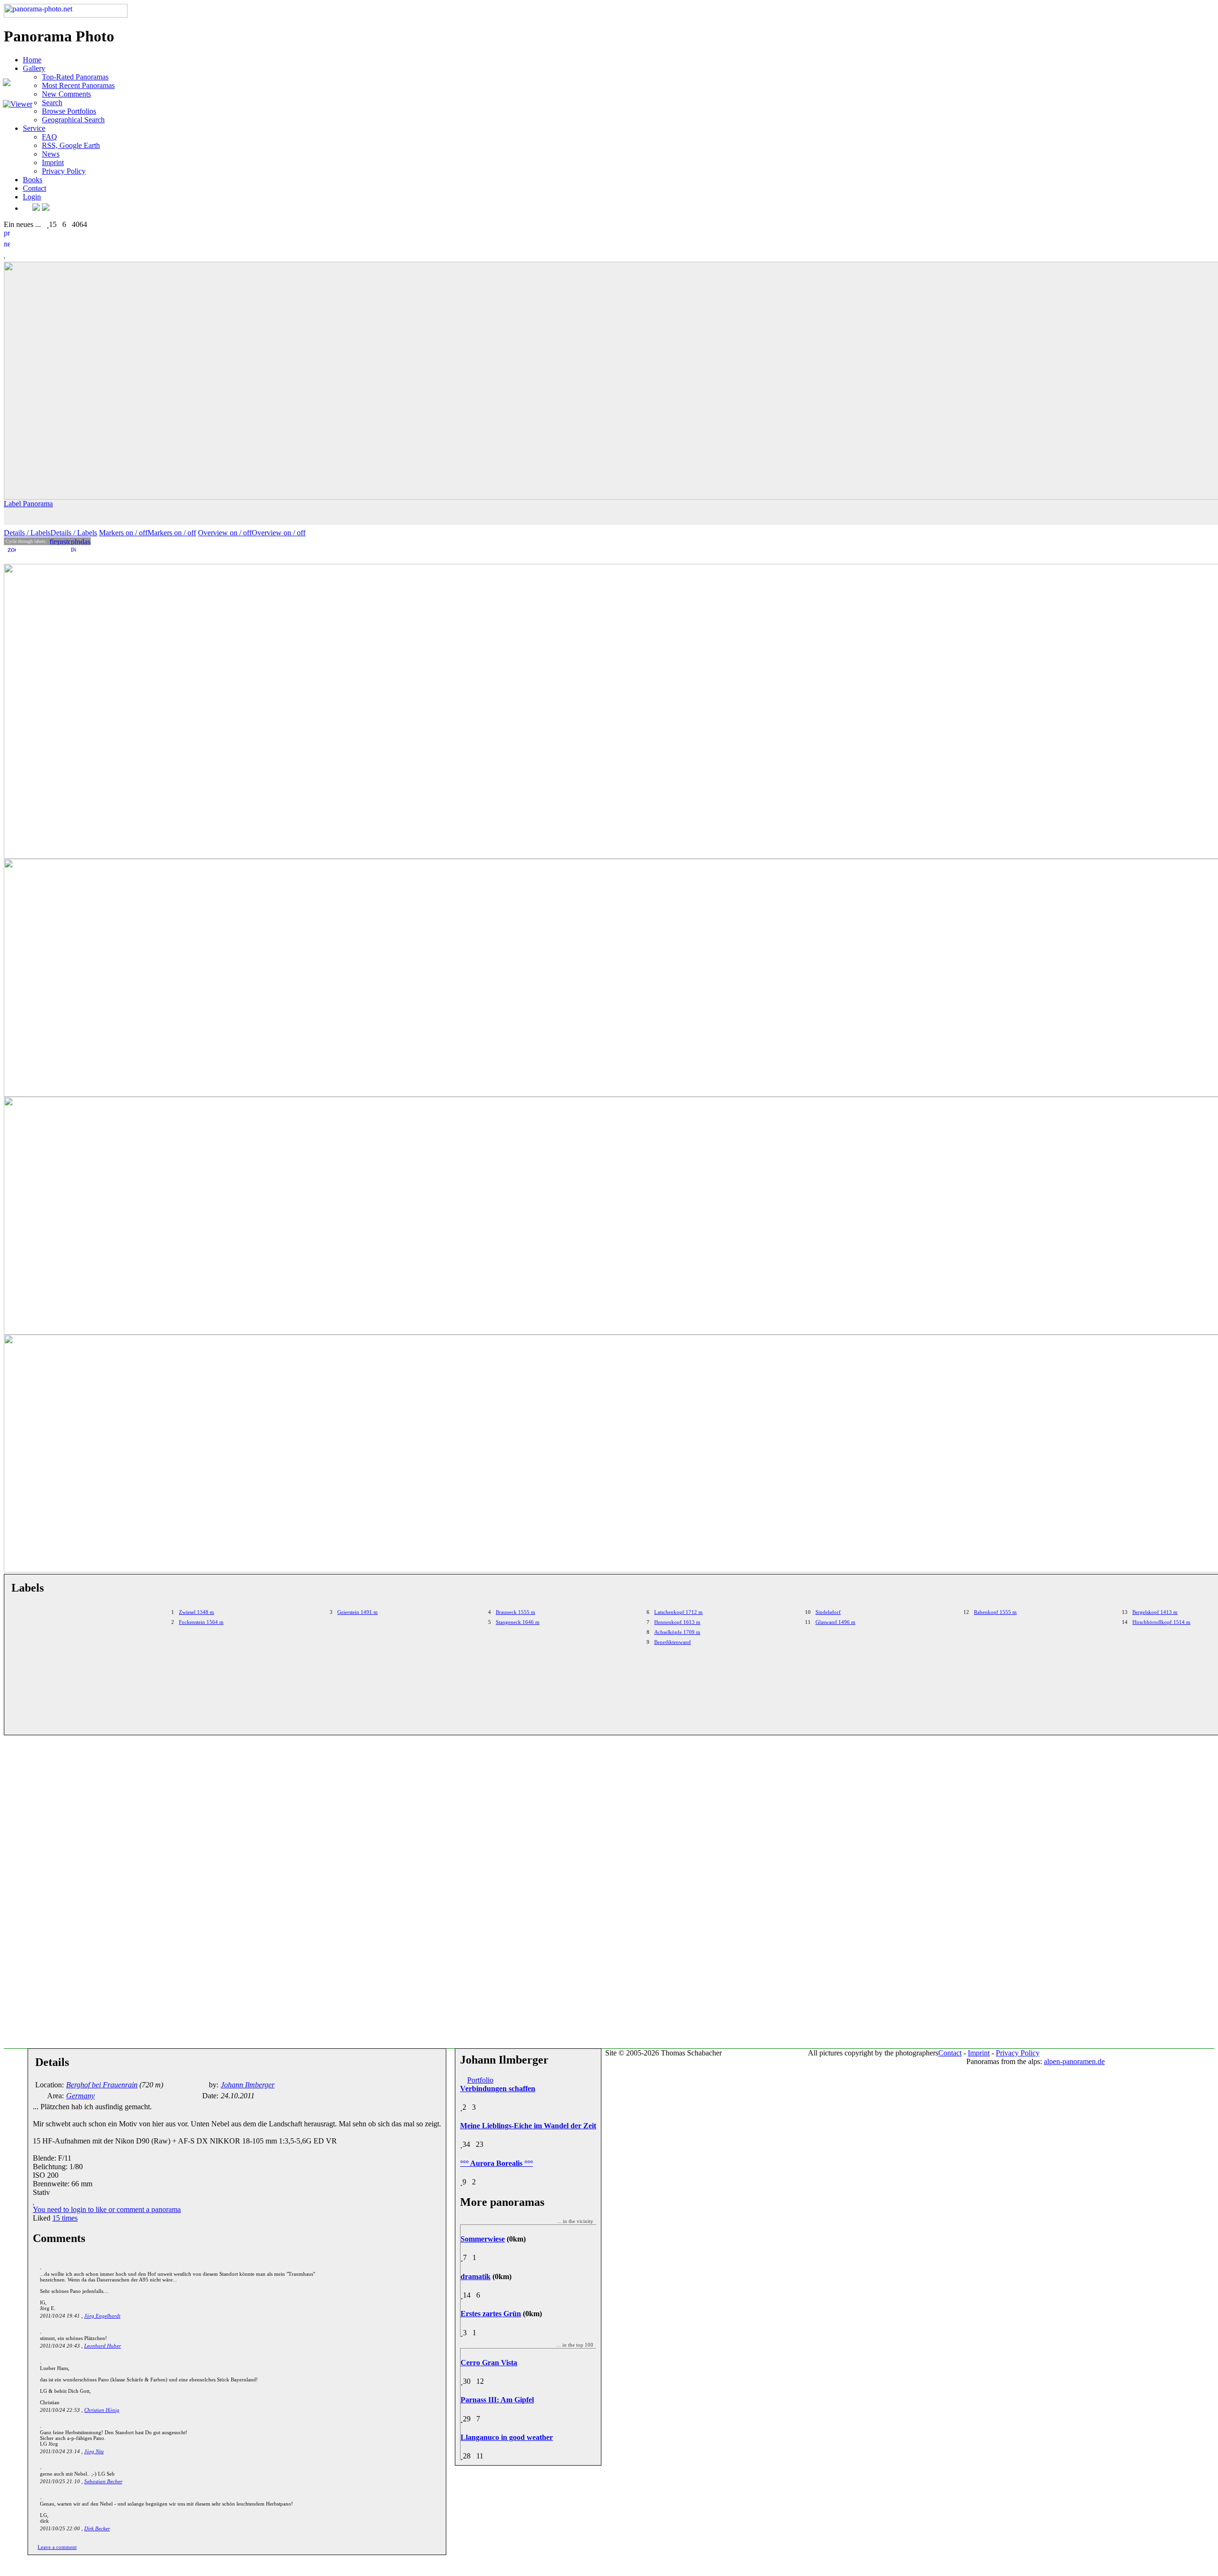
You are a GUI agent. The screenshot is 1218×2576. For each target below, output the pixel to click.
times (65, 2218)
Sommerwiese (483, 2239)
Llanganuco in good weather (507, 2437)
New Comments (66, 94)
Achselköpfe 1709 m (677, 1632)
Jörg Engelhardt (102, 2316)
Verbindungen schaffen (498, 2089)
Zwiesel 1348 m (196, 1612)
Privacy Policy (64, 171)
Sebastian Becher (103, 2481)
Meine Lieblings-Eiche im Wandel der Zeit (528, 2126)
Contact (34, 188)
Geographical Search (73, 120)
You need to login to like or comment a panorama (107, 2209)
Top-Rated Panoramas (75, 77)
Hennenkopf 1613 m (677, 1622)
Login (32, 197)
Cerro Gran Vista (489, 2363)
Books (33, 180)
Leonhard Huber (103, 2346)
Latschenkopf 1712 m (678, 1612)
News (51, 154)
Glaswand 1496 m (835, 1622)
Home (32, 60)
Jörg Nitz (94, 2451)
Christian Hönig (102, 2410)
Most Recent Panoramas (78, 85)
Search (52, 103)
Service (34, 128)
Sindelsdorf (828, 1612)
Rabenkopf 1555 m (995, 1612)
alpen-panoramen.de (1074, 2061)
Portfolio (480, 2080)
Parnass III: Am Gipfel (497, 2400)
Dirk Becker (97, 2528)
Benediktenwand (673, 1642)
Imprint (53, 162)
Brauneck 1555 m (516, 1612)
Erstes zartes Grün (491, 2314)
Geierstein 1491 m (358, 1612)
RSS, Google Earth (71, 145)
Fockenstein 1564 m (201, 1622)
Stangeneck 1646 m (518, 1622)
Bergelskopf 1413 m (1155, 1612)
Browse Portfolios (69, 111)
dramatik (476, 2276)
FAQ (49, 137)
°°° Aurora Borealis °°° (496, 2163)
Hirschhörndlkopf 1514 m (1161, 1622)
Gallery (34, 68)
